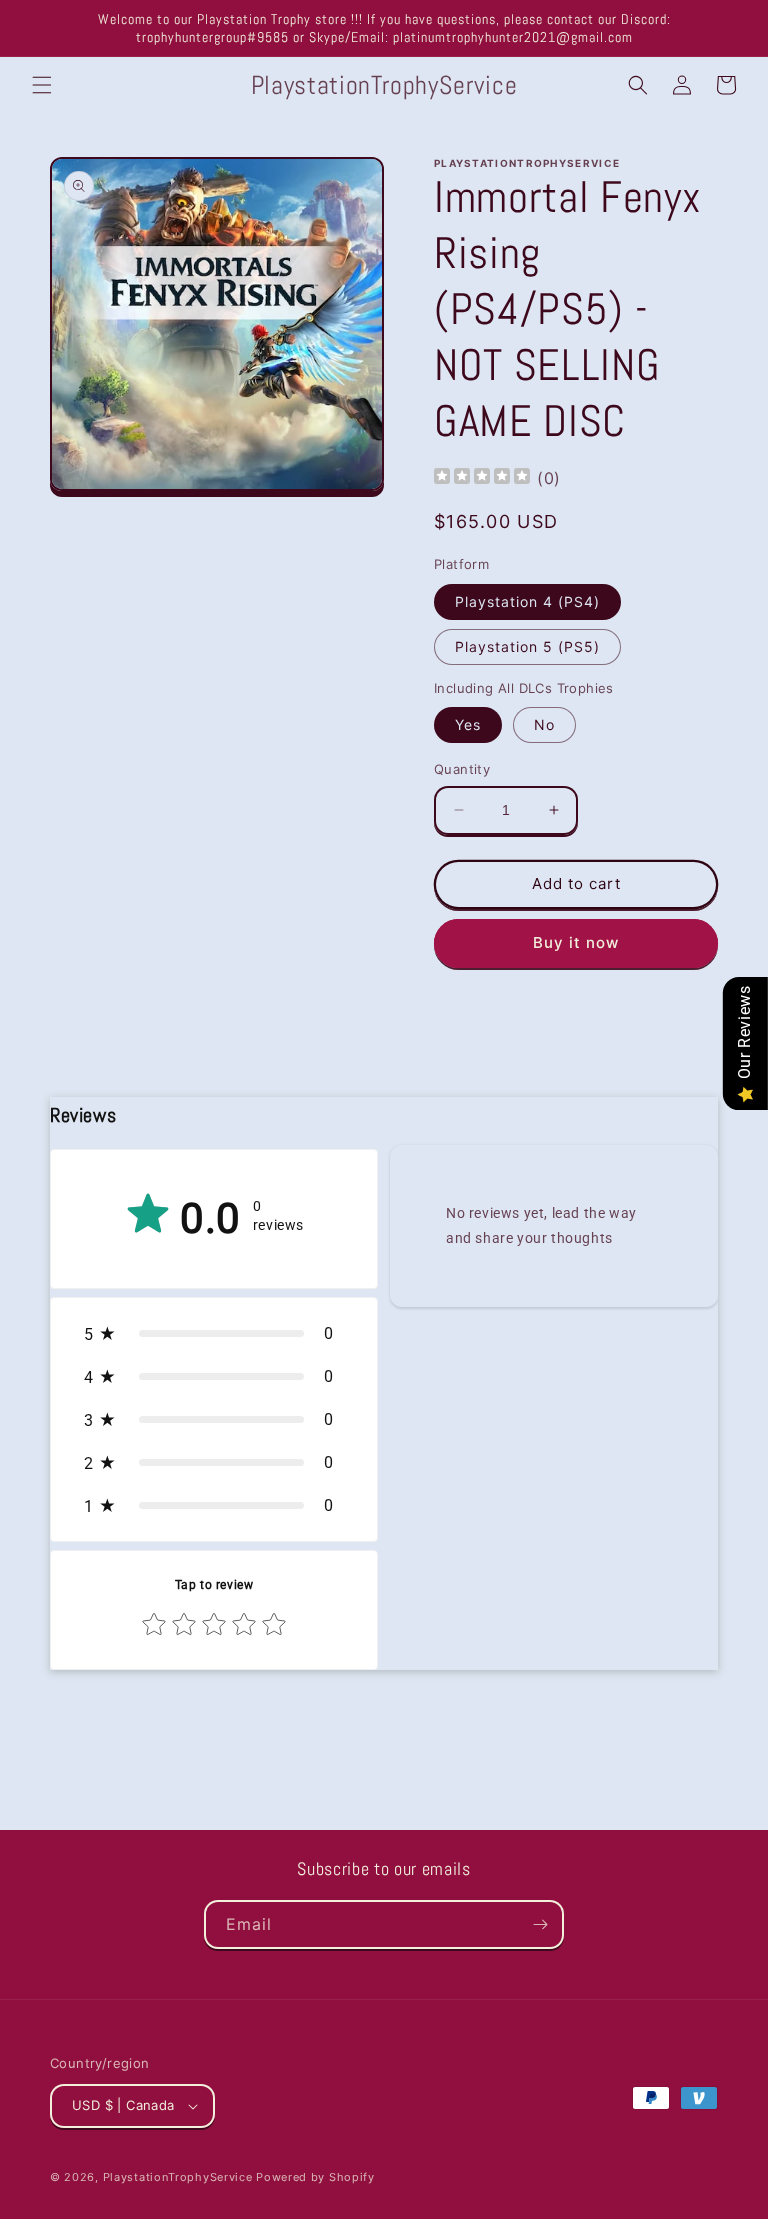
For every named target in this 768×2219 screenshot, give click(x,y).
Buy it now (576, 942)
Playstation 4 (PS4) (527, 601)
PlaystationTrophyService (178, 2177)
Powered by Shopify (315, 2177)
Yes (468, 724)
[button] (42, 85)
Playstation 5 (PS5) (527, 646)
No (544, 724)
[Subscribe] (540, 1924)
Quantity (462, 769)
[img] (482, 478)
